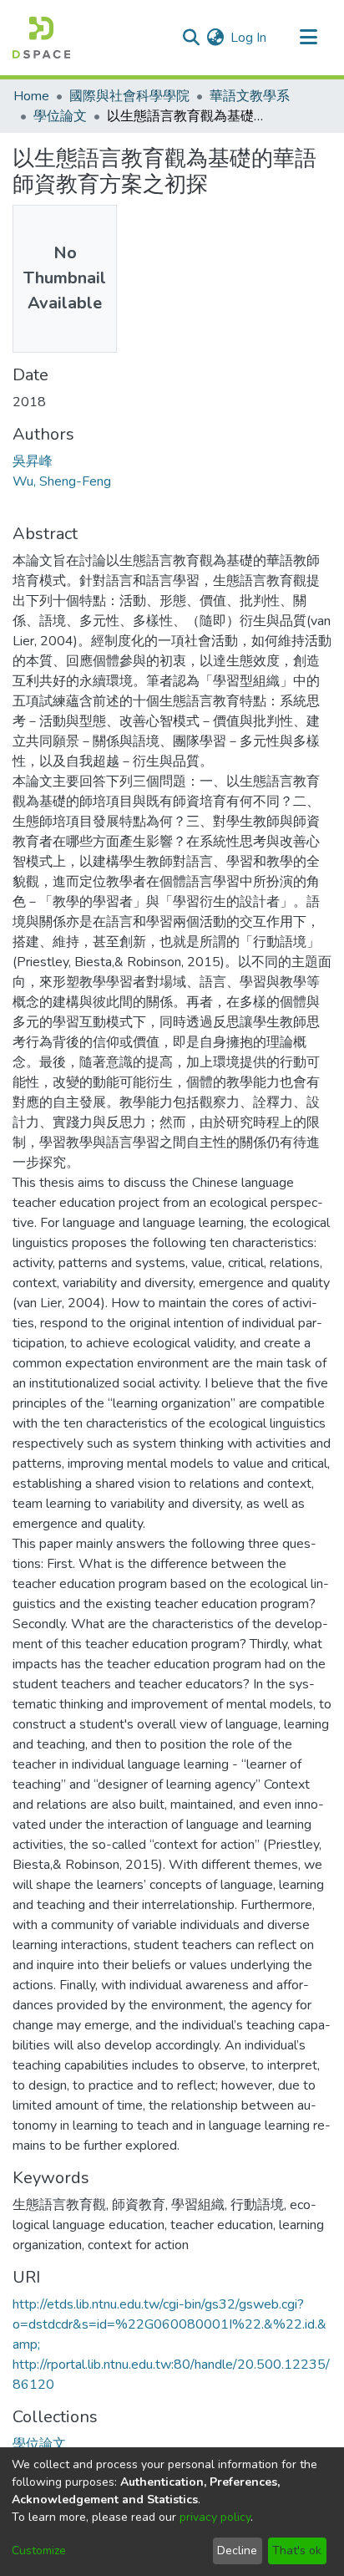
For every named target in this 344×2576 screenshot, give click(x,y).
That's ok (297, 2551)
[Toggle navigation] (308, 38)
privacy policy (215, 2517)
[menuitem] (215, 38)
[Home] (41, 38)
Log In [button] (249, 38)
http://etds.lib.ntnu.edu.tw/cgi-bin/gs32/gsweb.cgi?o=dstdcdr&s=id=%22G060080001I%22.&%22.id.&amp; (169, 2324)
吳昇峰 (33, 461)
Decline (237, 2551)
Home (31, 96)
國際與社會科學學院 (129, 96)
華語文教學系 (250, 96)
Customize (39, 2551)
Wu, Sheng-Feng (62, 481)
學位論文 (60, 116)
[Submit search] (191, 38)
